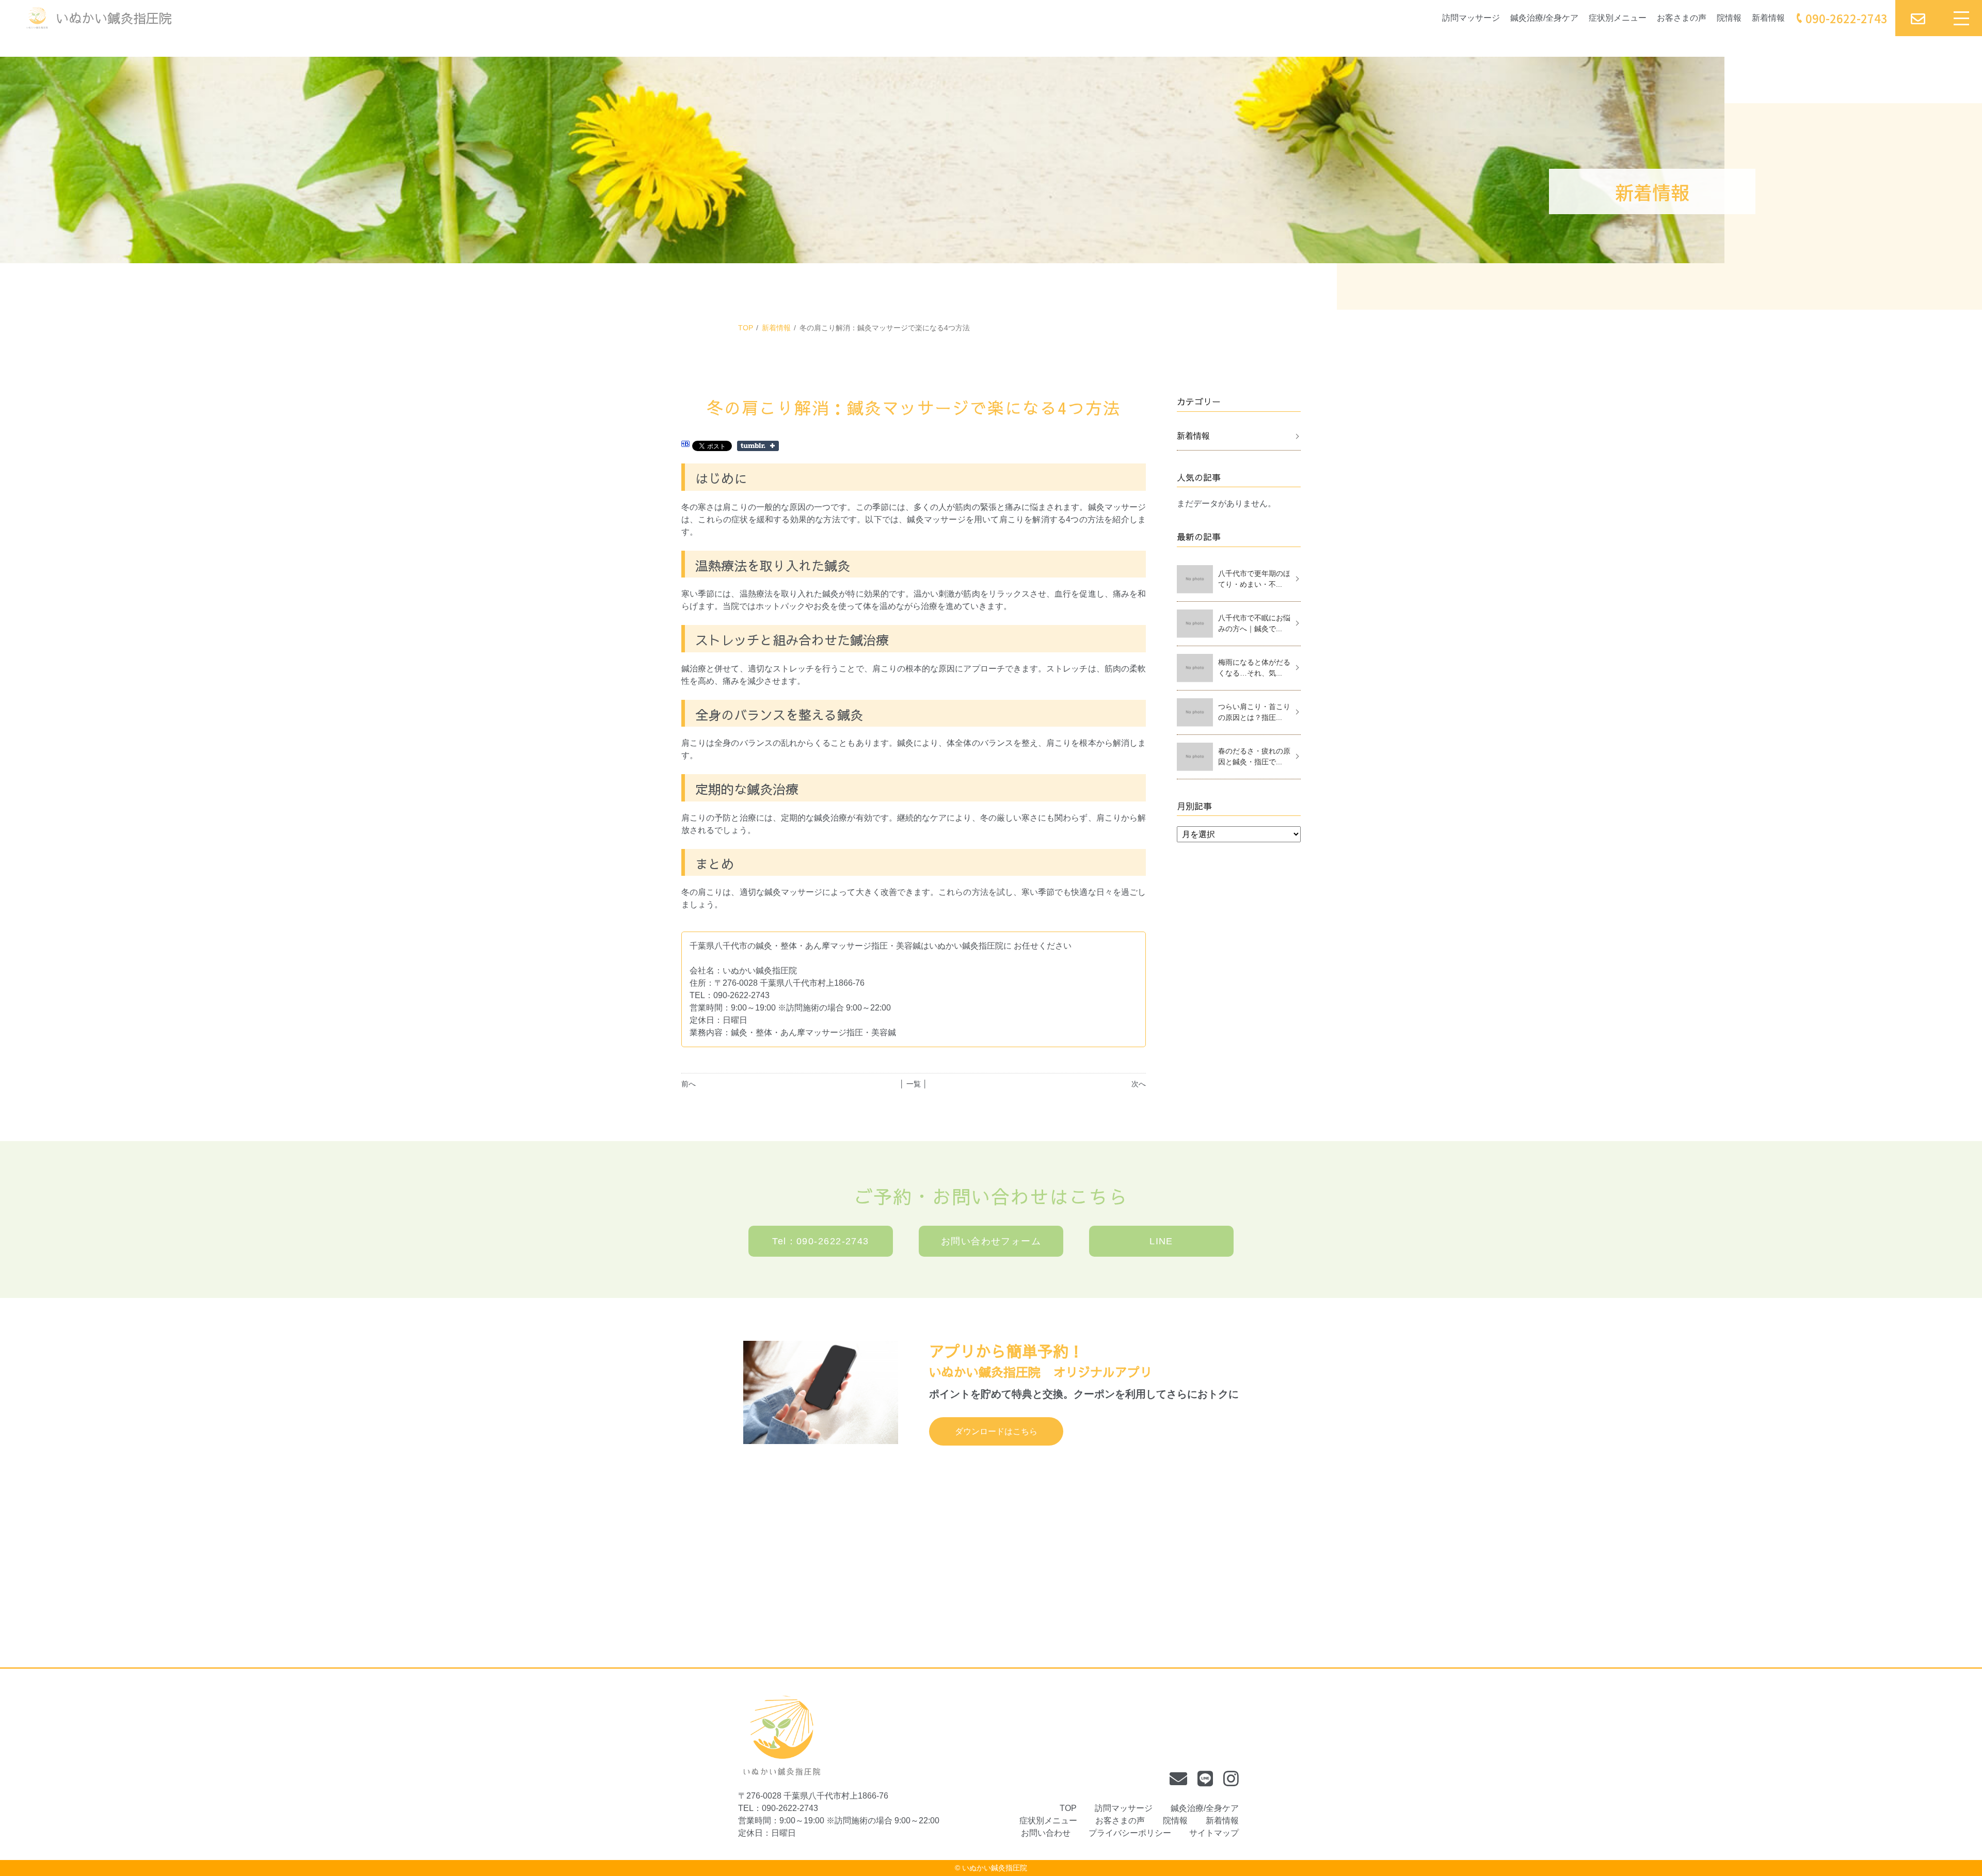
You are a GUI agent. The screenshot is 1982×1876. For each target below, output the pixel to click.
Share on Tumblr (758, 446)
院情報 (1729, 18)
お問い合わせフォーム (991, 1241)
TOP (746, 328)
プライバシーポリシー (1130, 1833)
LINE (1161, 1241)
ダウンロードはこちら (996, 1431)
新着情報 (1768, 18)
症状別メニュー (1618, 18)
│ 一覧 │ (914, 1084)
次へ (1139, 1084)
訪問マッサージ (1471, 18)
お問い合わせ (1046, 1833)
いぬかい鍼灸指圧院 (995, 1868)
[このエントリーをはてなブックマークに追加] (685, 445)
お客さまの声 (1682, 18)
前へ (689, 1084)
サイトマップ (1214, 1833)
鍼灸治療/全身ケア (1544, 18)
